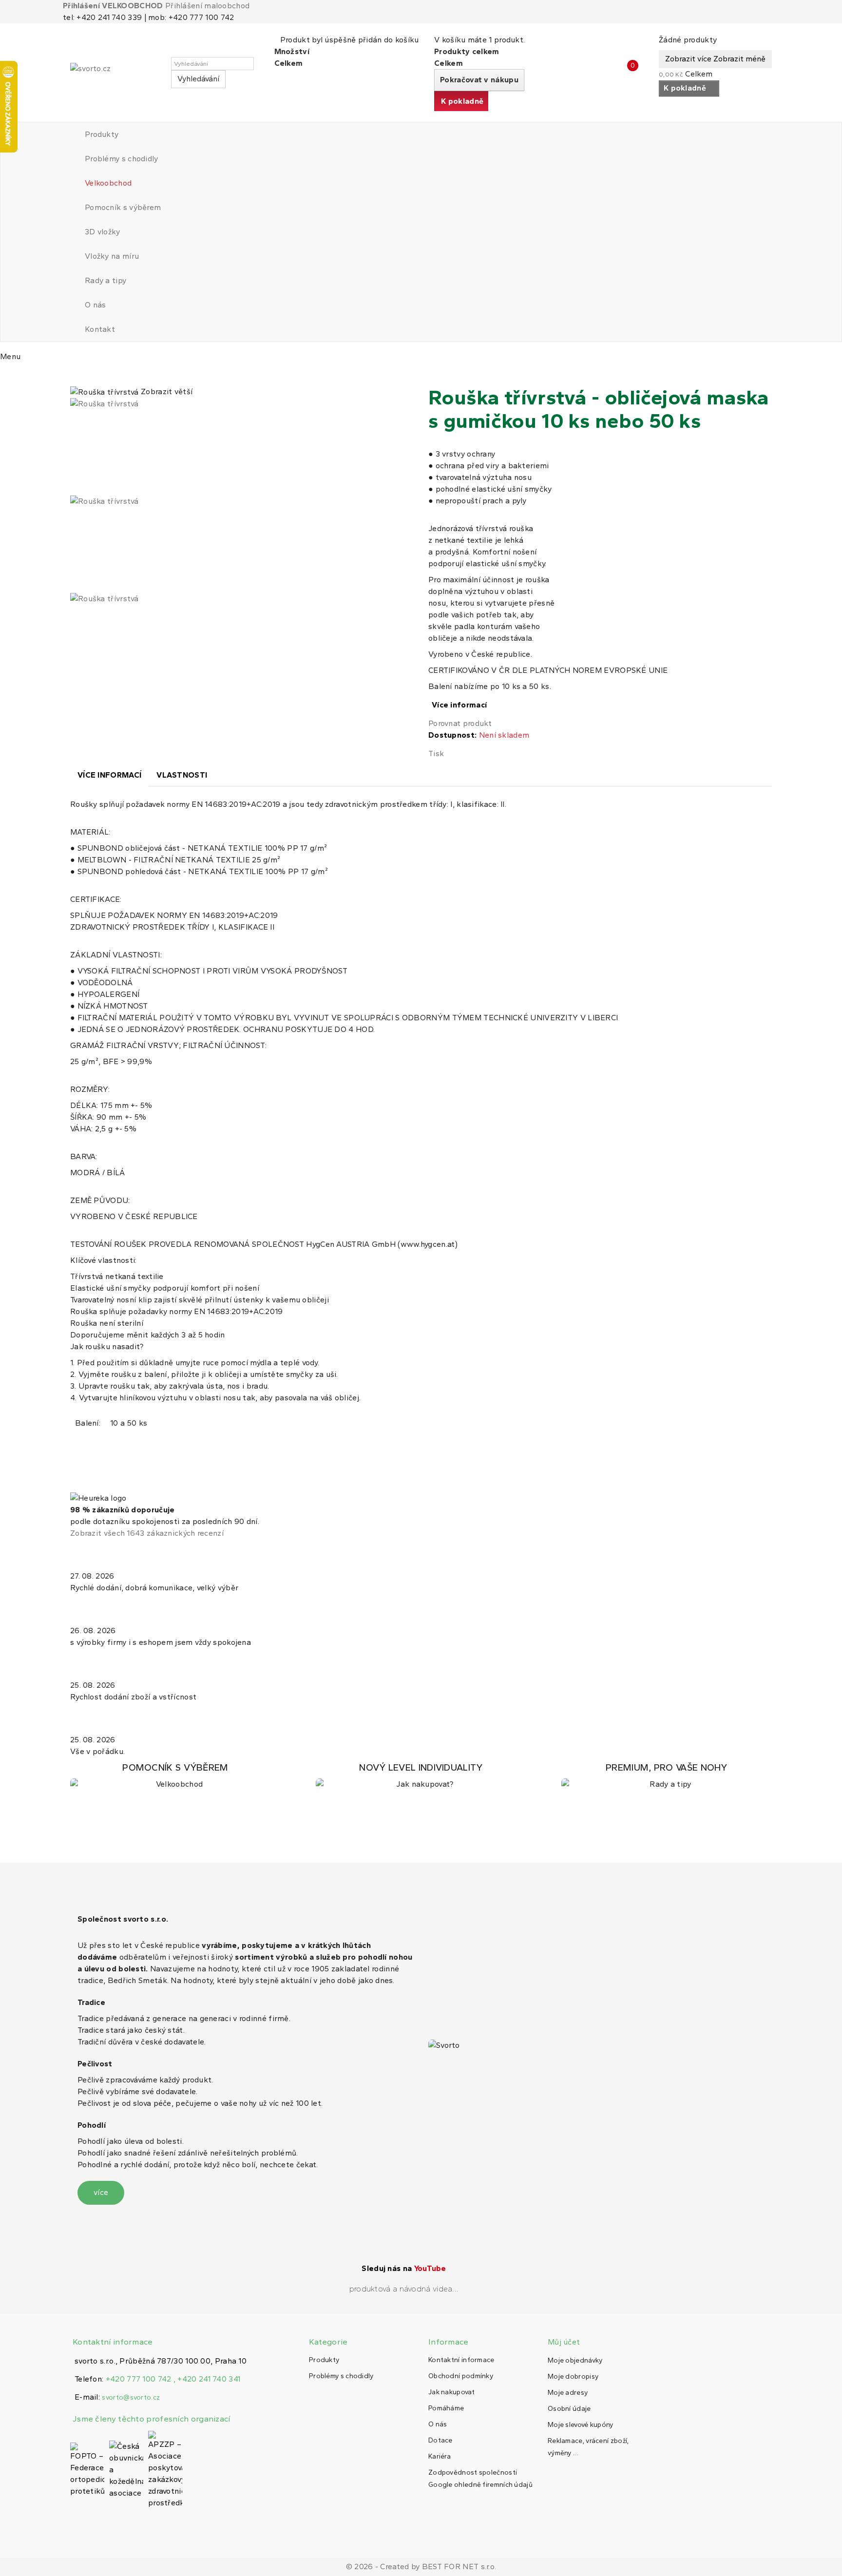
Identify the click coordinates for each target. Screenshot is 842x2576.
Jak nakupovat (451, 2392)
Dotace (440, 2440)
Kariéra (440, 2456)
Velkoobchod (108, 183)
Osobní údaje (569, 2409)
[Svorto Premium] (667, 1776)
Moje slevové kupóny (581, 2425)
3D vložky (103, 232)
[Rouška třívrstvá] (242, 447)
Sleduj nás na (404, 2268)
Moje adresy (568, 2393)
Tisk (436, 754)
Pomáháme (446, 2408)
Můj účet (564, 2342)
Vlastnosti (182, 775)
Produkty (102, 134)
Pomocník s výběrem (123, 207)
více (101, 2192)
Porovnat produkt (460, 723)
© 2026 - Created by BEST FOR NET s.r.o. (421, 2566)
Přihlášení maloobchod (207, 6)
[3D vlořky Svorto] (421, 1776)
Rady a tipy (105, 280)
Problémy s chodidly (122, 159)
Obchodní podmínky (461, 2376)
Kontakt (100, 329)
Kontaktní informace (461, 2360)
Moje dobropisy (573, 2376)
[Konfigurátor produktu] (175, 1776)
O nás (96, 305)
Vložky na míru (112, 256)
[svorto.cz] (114, 73)
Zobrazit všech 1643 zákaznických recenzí (147, 1533)
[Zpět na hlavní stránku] (73, 375)
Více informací (459, 705)
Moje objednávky (575, 2360)
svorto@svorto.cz (131, 2397)
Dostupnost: (452, 735)
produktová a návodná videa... (404, 2289)
